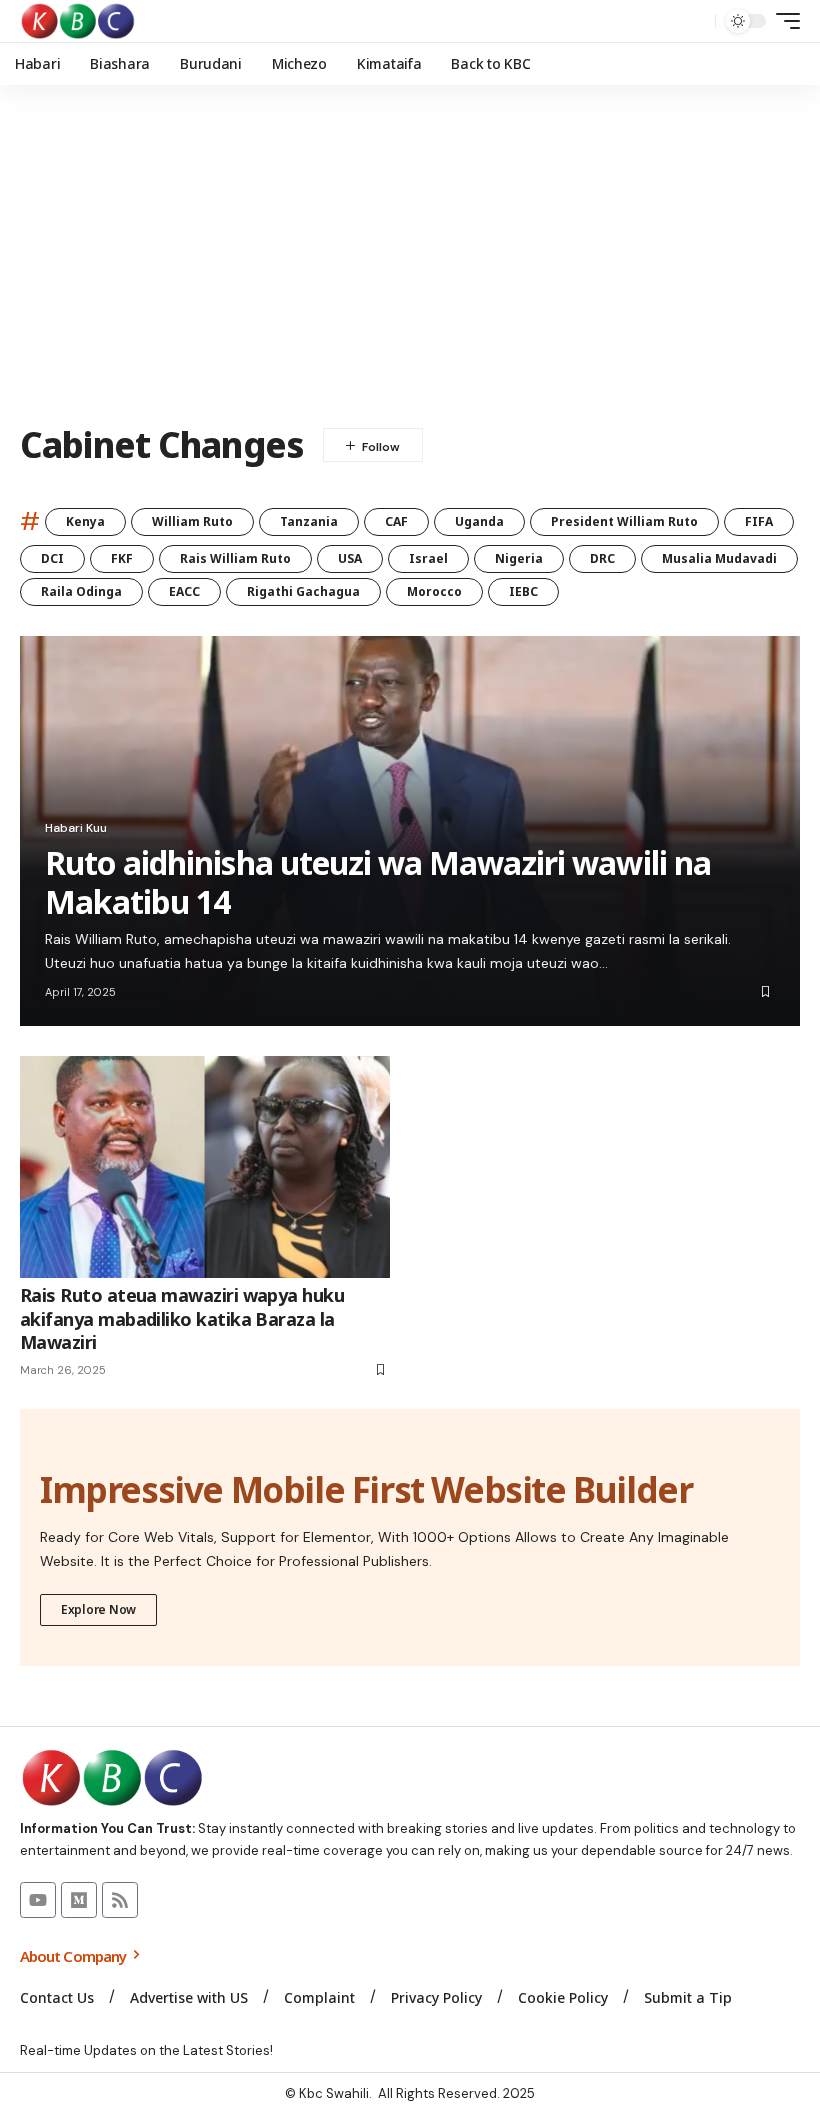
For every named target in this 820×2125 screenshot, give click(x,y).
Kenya (85, 521)
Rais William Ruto (235, 558)
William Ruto (192, 521)
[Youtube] (38, 1900)
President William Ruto (624, 521)
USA (350, 558)
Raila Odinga (81, 591)
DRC (602, 558)
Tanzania (309, 521)
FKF (122, 558)
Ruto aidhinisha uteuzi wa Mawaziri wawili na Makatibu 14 (378, 881)
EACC (184, 591)
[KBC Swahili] (78, 21)
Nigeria (519, 558)
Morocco (434, 591)
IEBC (523, 591)
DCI (52, 558)
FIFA (759, 521)
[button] (695, 21)
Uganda (479, 521)
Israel (428, 558)
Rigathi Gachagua (303, 591)
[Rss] (120, 1900)
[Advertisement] (410, 255)
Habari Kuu (76, 828)
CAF (396, 521)
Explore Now (98, 1609)
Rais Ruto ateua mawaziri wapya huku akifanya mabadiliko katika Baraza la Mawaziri (182, 1318)
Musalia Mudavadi (719, 558)
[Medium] (79, 1900)
